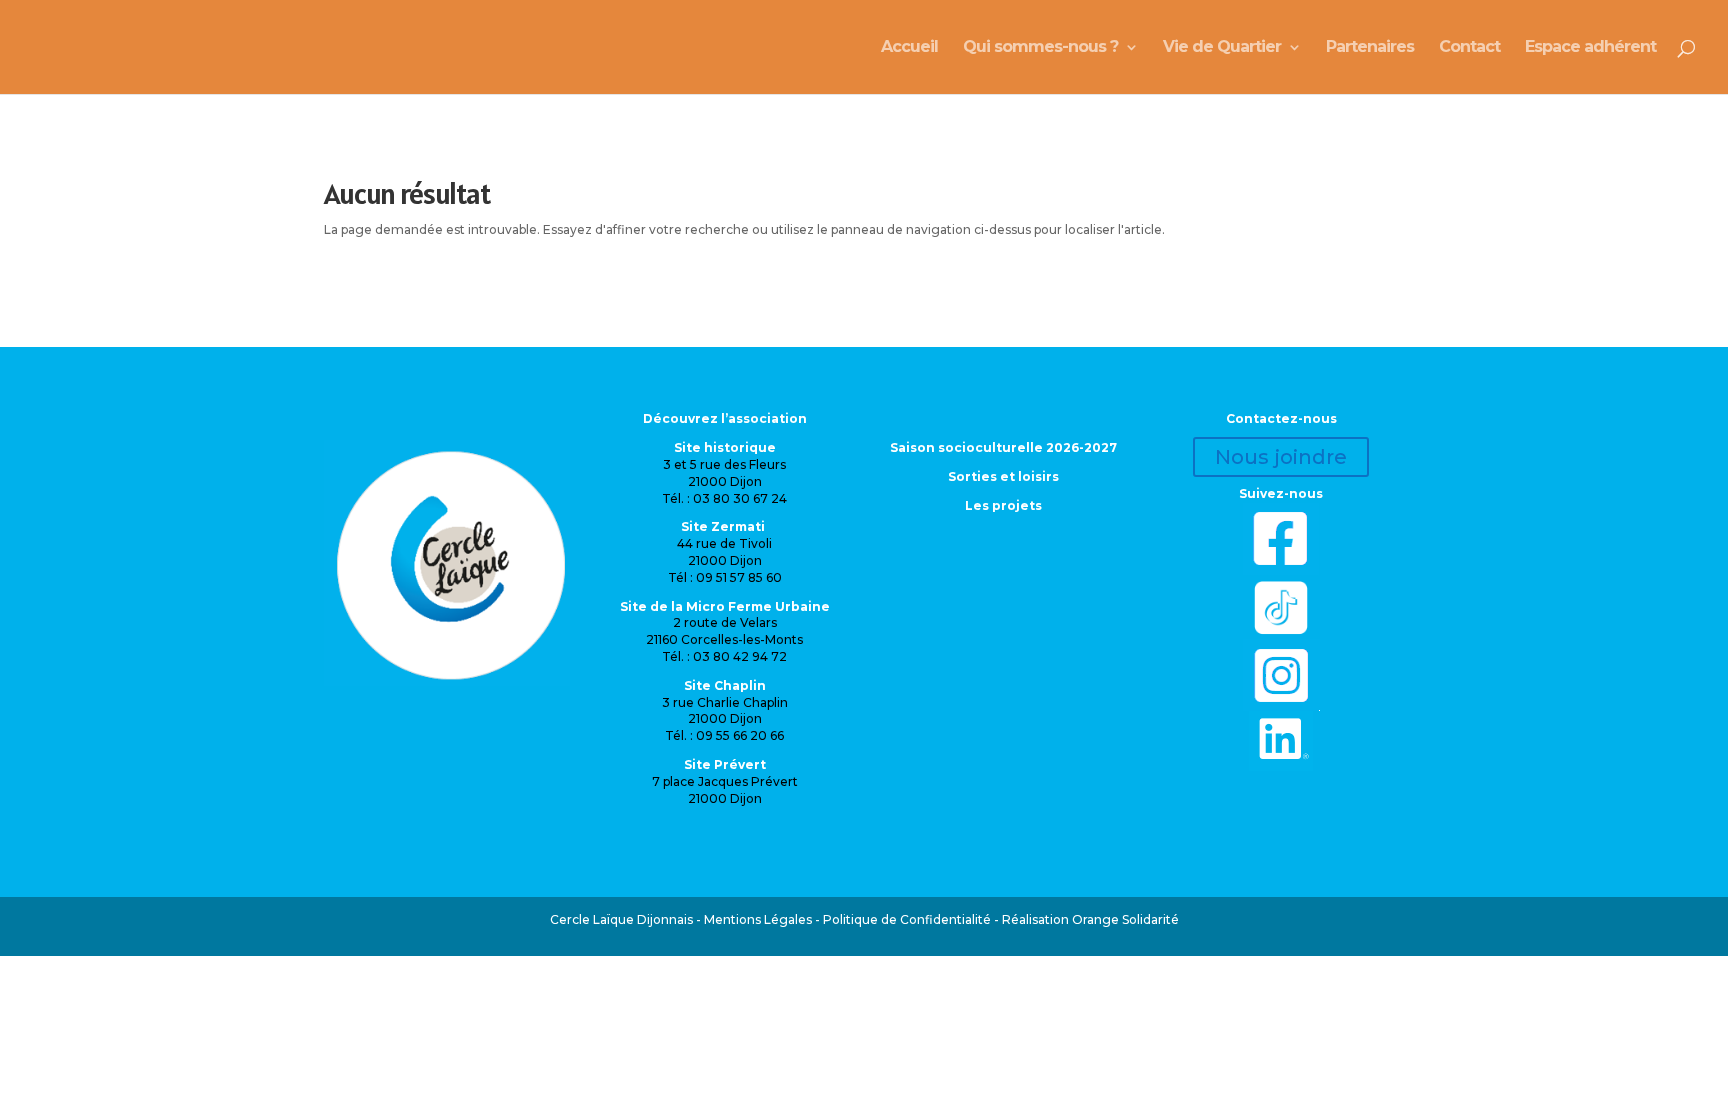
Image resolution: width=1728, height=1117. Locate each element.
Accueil (909, 48)
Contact (1469, 48)
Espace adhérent (1590, 48)
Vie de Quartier (1222, 48)
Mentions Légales (758, 919)
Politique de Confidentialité (907, 919)
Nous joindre (1281, 457)
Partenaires (1370, 48)
